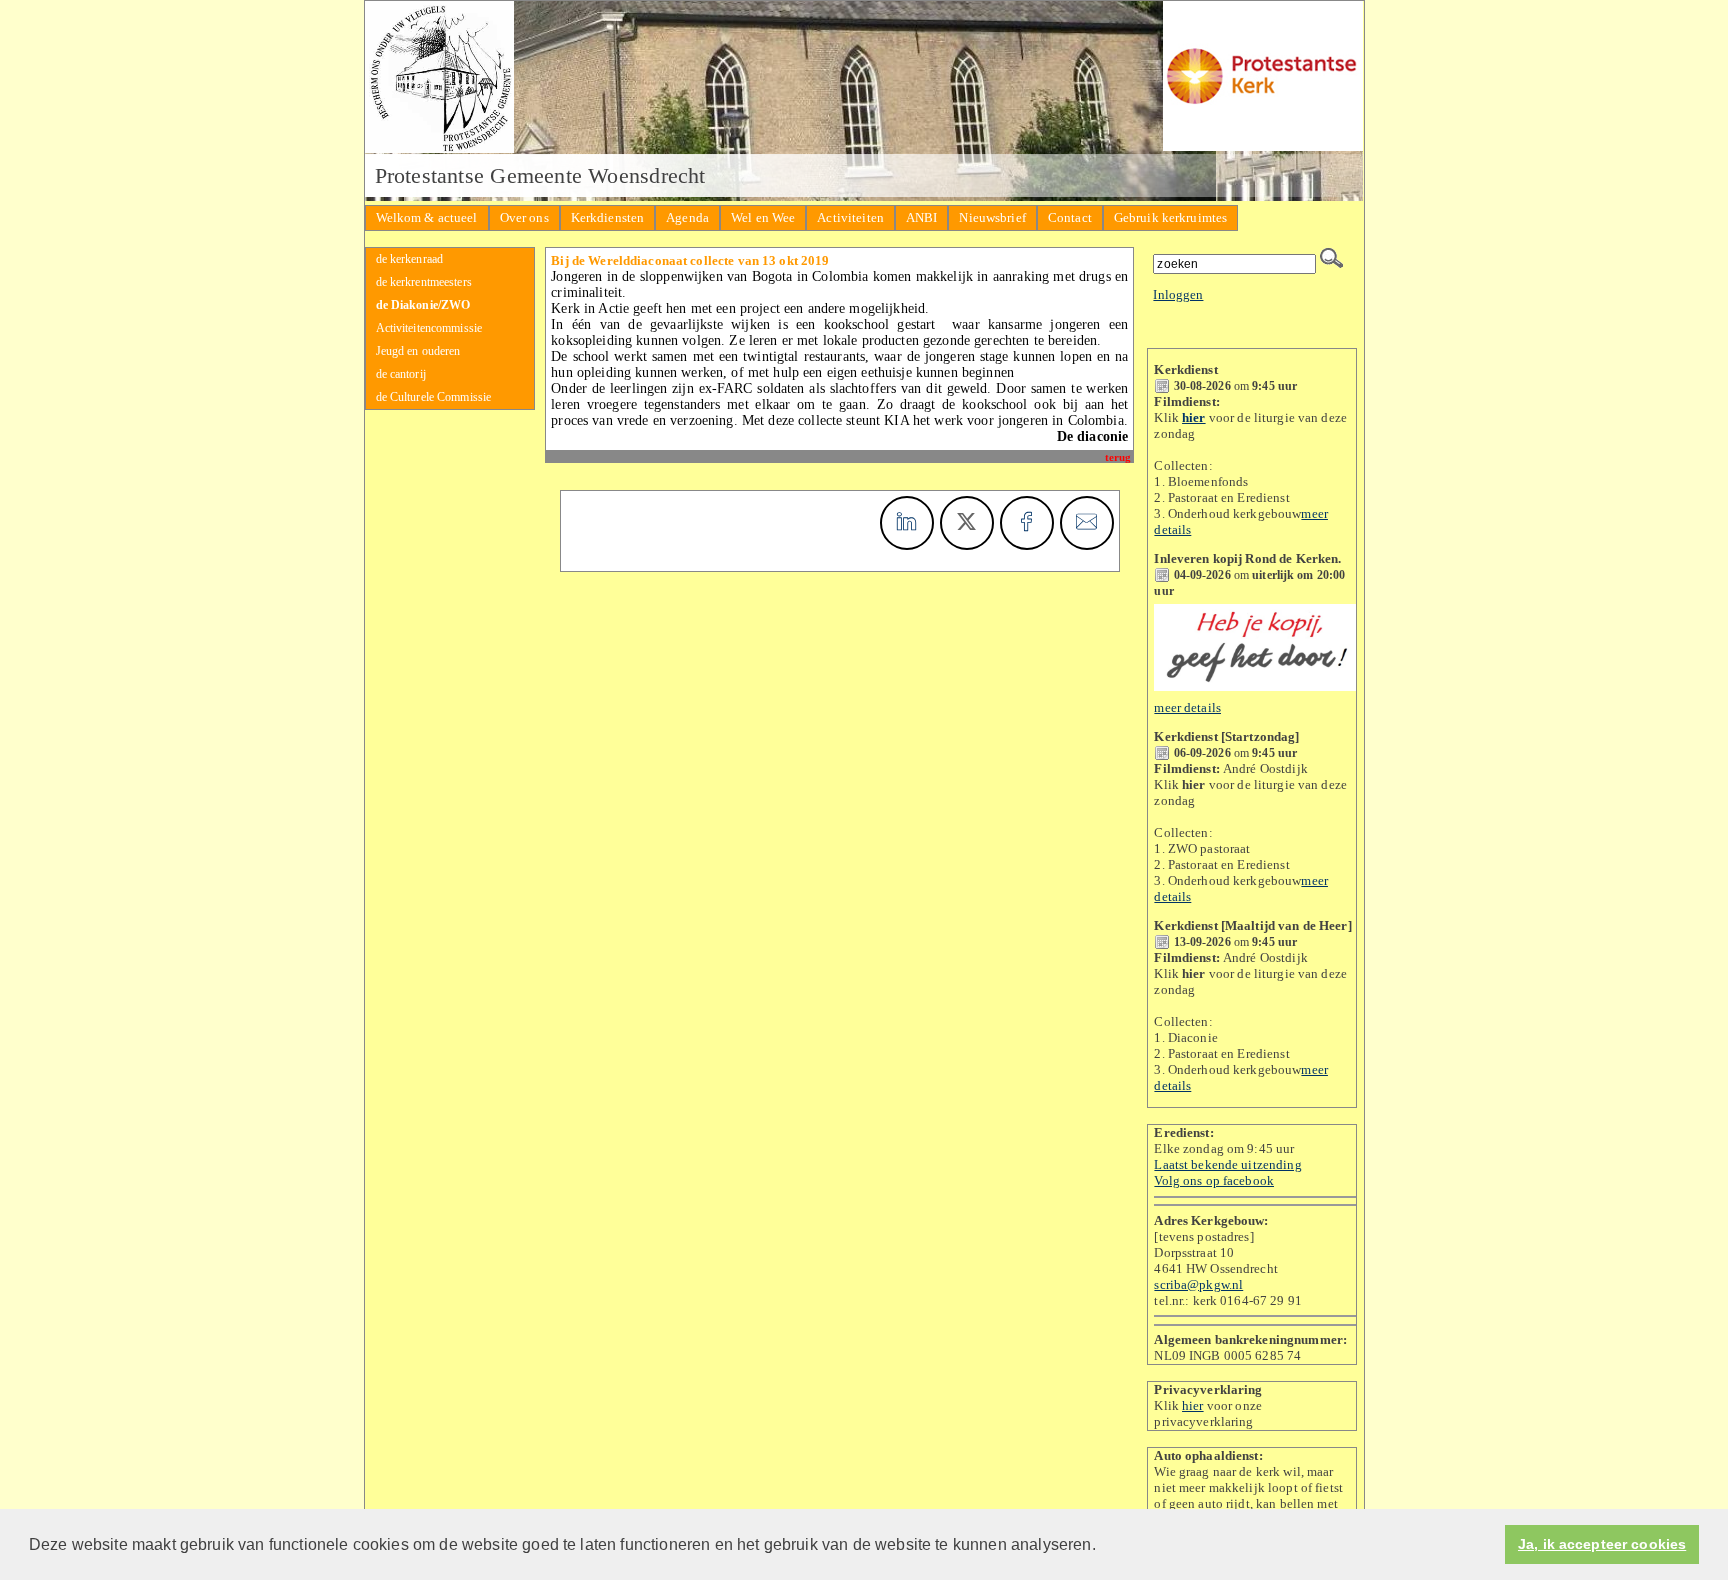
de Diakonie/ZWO (423, 305)
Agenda (687, 217)
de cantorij (401, 374)
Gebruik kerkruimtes (1170, 217)
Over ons (524, 217)
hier (1193, 1405)
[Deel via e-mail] (1087, 523)
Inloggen (1178, 294)
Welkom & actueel (427, 217)
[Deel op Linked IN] (907, 523)
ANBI (922, 217)
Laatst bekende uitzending (1227, 1164)
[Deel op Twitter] (967, 523)
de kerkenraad (410, 259)
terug (1118, 457)
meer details (1187, 707)
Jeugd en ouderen (418, 351)
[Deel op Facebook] (1027, 523)
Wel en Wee (763, 217)
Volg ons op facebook (1214, 1180)
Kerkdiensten (608, 217)
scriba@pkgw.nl (1198, 1284)
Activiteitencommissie (429, 328)
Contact (1070, 217)
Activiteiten (850, 217)
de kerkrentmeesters (424, 282)
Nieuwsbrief (992, 217)
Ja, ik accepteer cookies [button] (1602, 1544)
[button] (1103, 1546)
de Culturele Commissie (434, 397)
